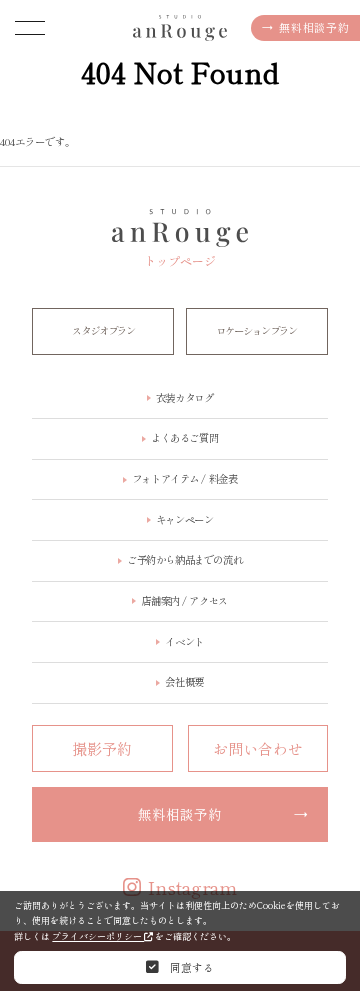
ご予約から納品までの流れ (184, 559)
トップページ (180, 259)
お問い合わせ (258, 748)
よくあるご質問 (184, 437)
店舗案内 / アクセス (184, 600)
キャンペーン (185, 519)
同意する (190, 967)
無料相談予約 (305, 27)
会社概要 (184, 681)
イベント (184, 641)
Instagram (192, 887)
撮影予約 (102, 748)
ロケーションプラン (256, 330)
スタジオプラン (103, 330)
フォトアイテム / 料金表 (185, 478)
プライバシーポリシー (98, 936)
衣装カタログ (185, 153)
